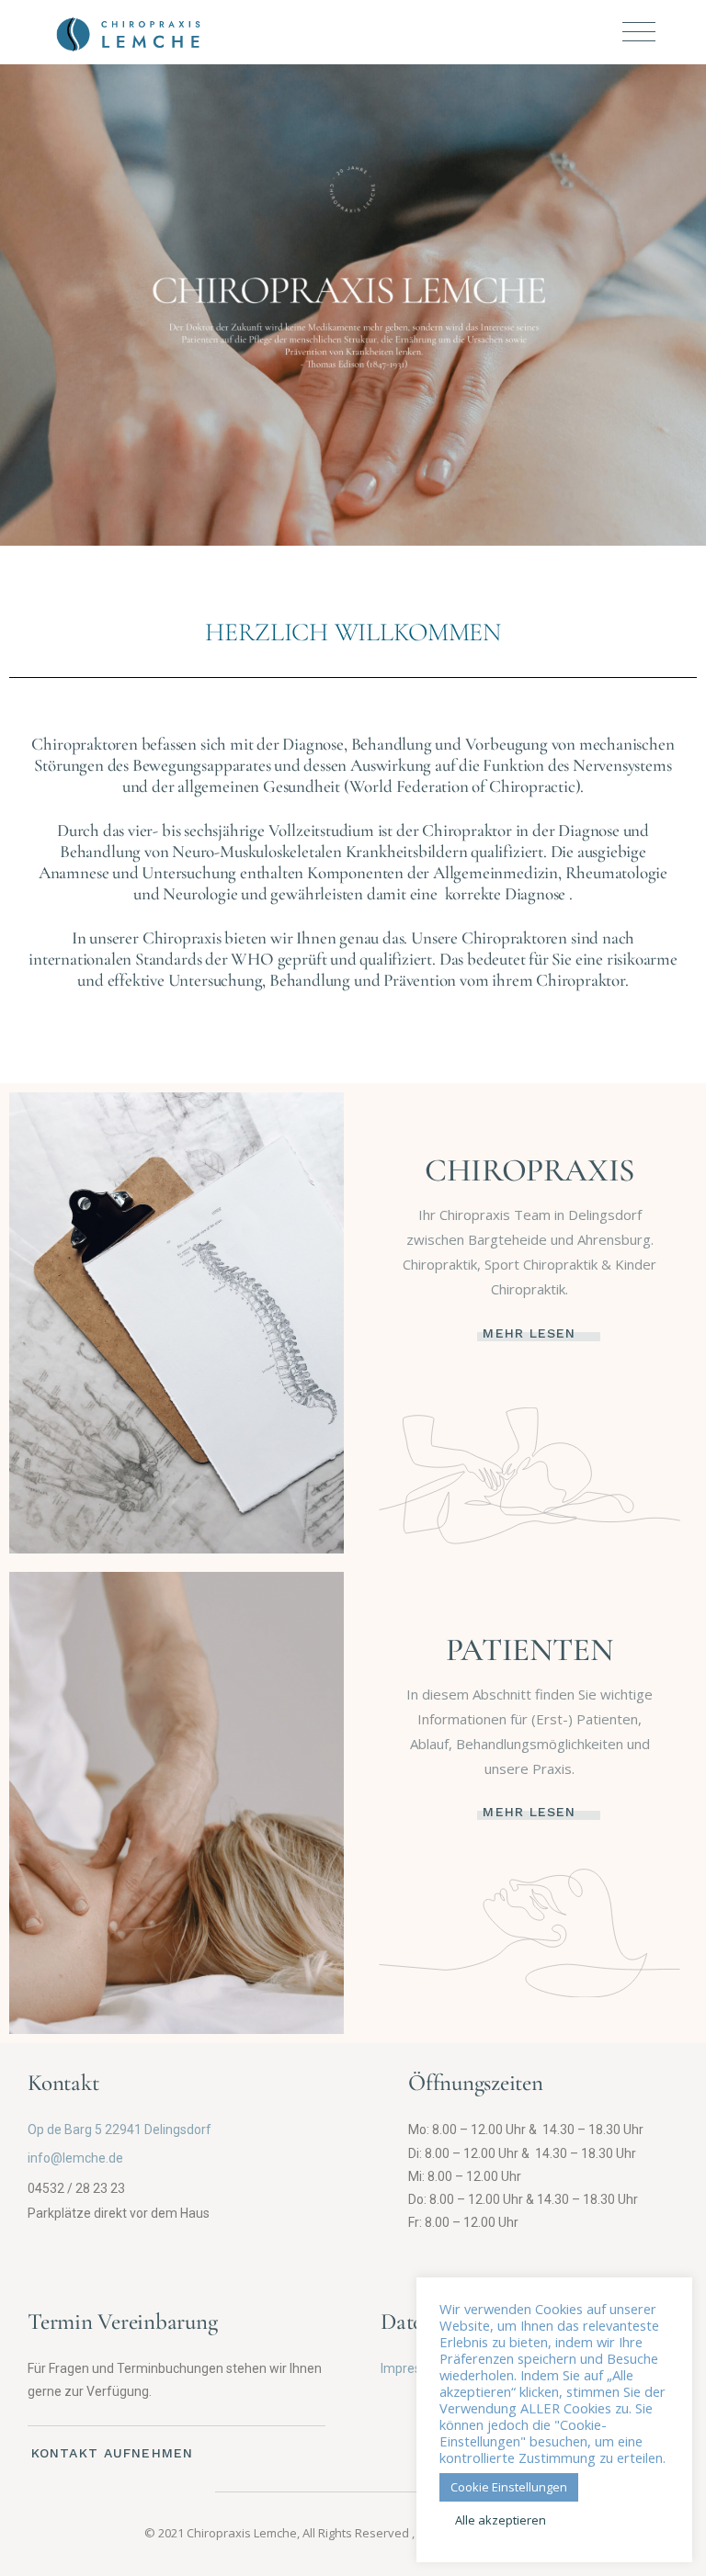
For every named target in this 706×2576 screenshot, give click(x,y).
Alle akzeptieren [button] (501, 2520)
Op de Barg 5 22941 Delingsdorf (120, 2130)
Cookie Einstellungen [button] (509, 2487)
